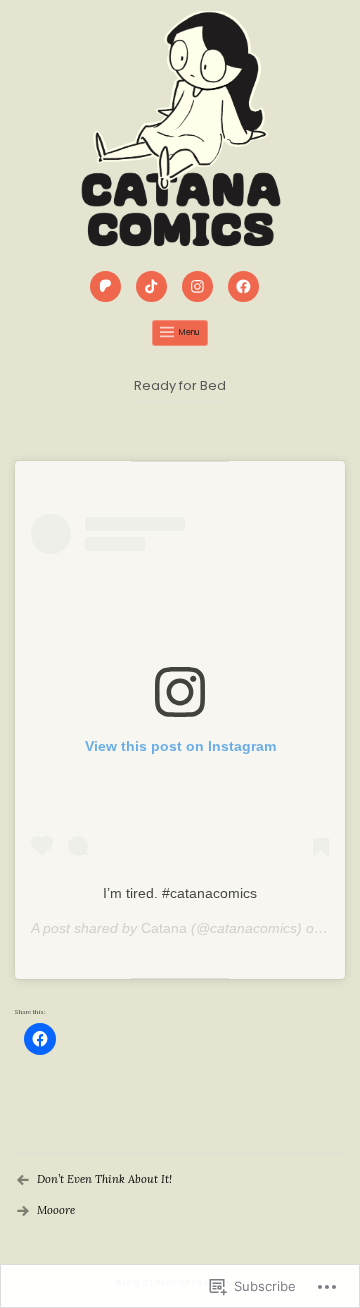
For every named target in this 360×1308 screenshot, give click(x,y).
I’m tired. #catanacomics (180, 893)
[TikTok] (154, 290)
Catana (164, 928)
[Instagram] (200, 290)
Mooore (56, 1210)
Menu (189, 332)
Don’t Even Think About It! (104, 1179)
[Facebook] (246, 290)
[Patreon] (108, 290)
